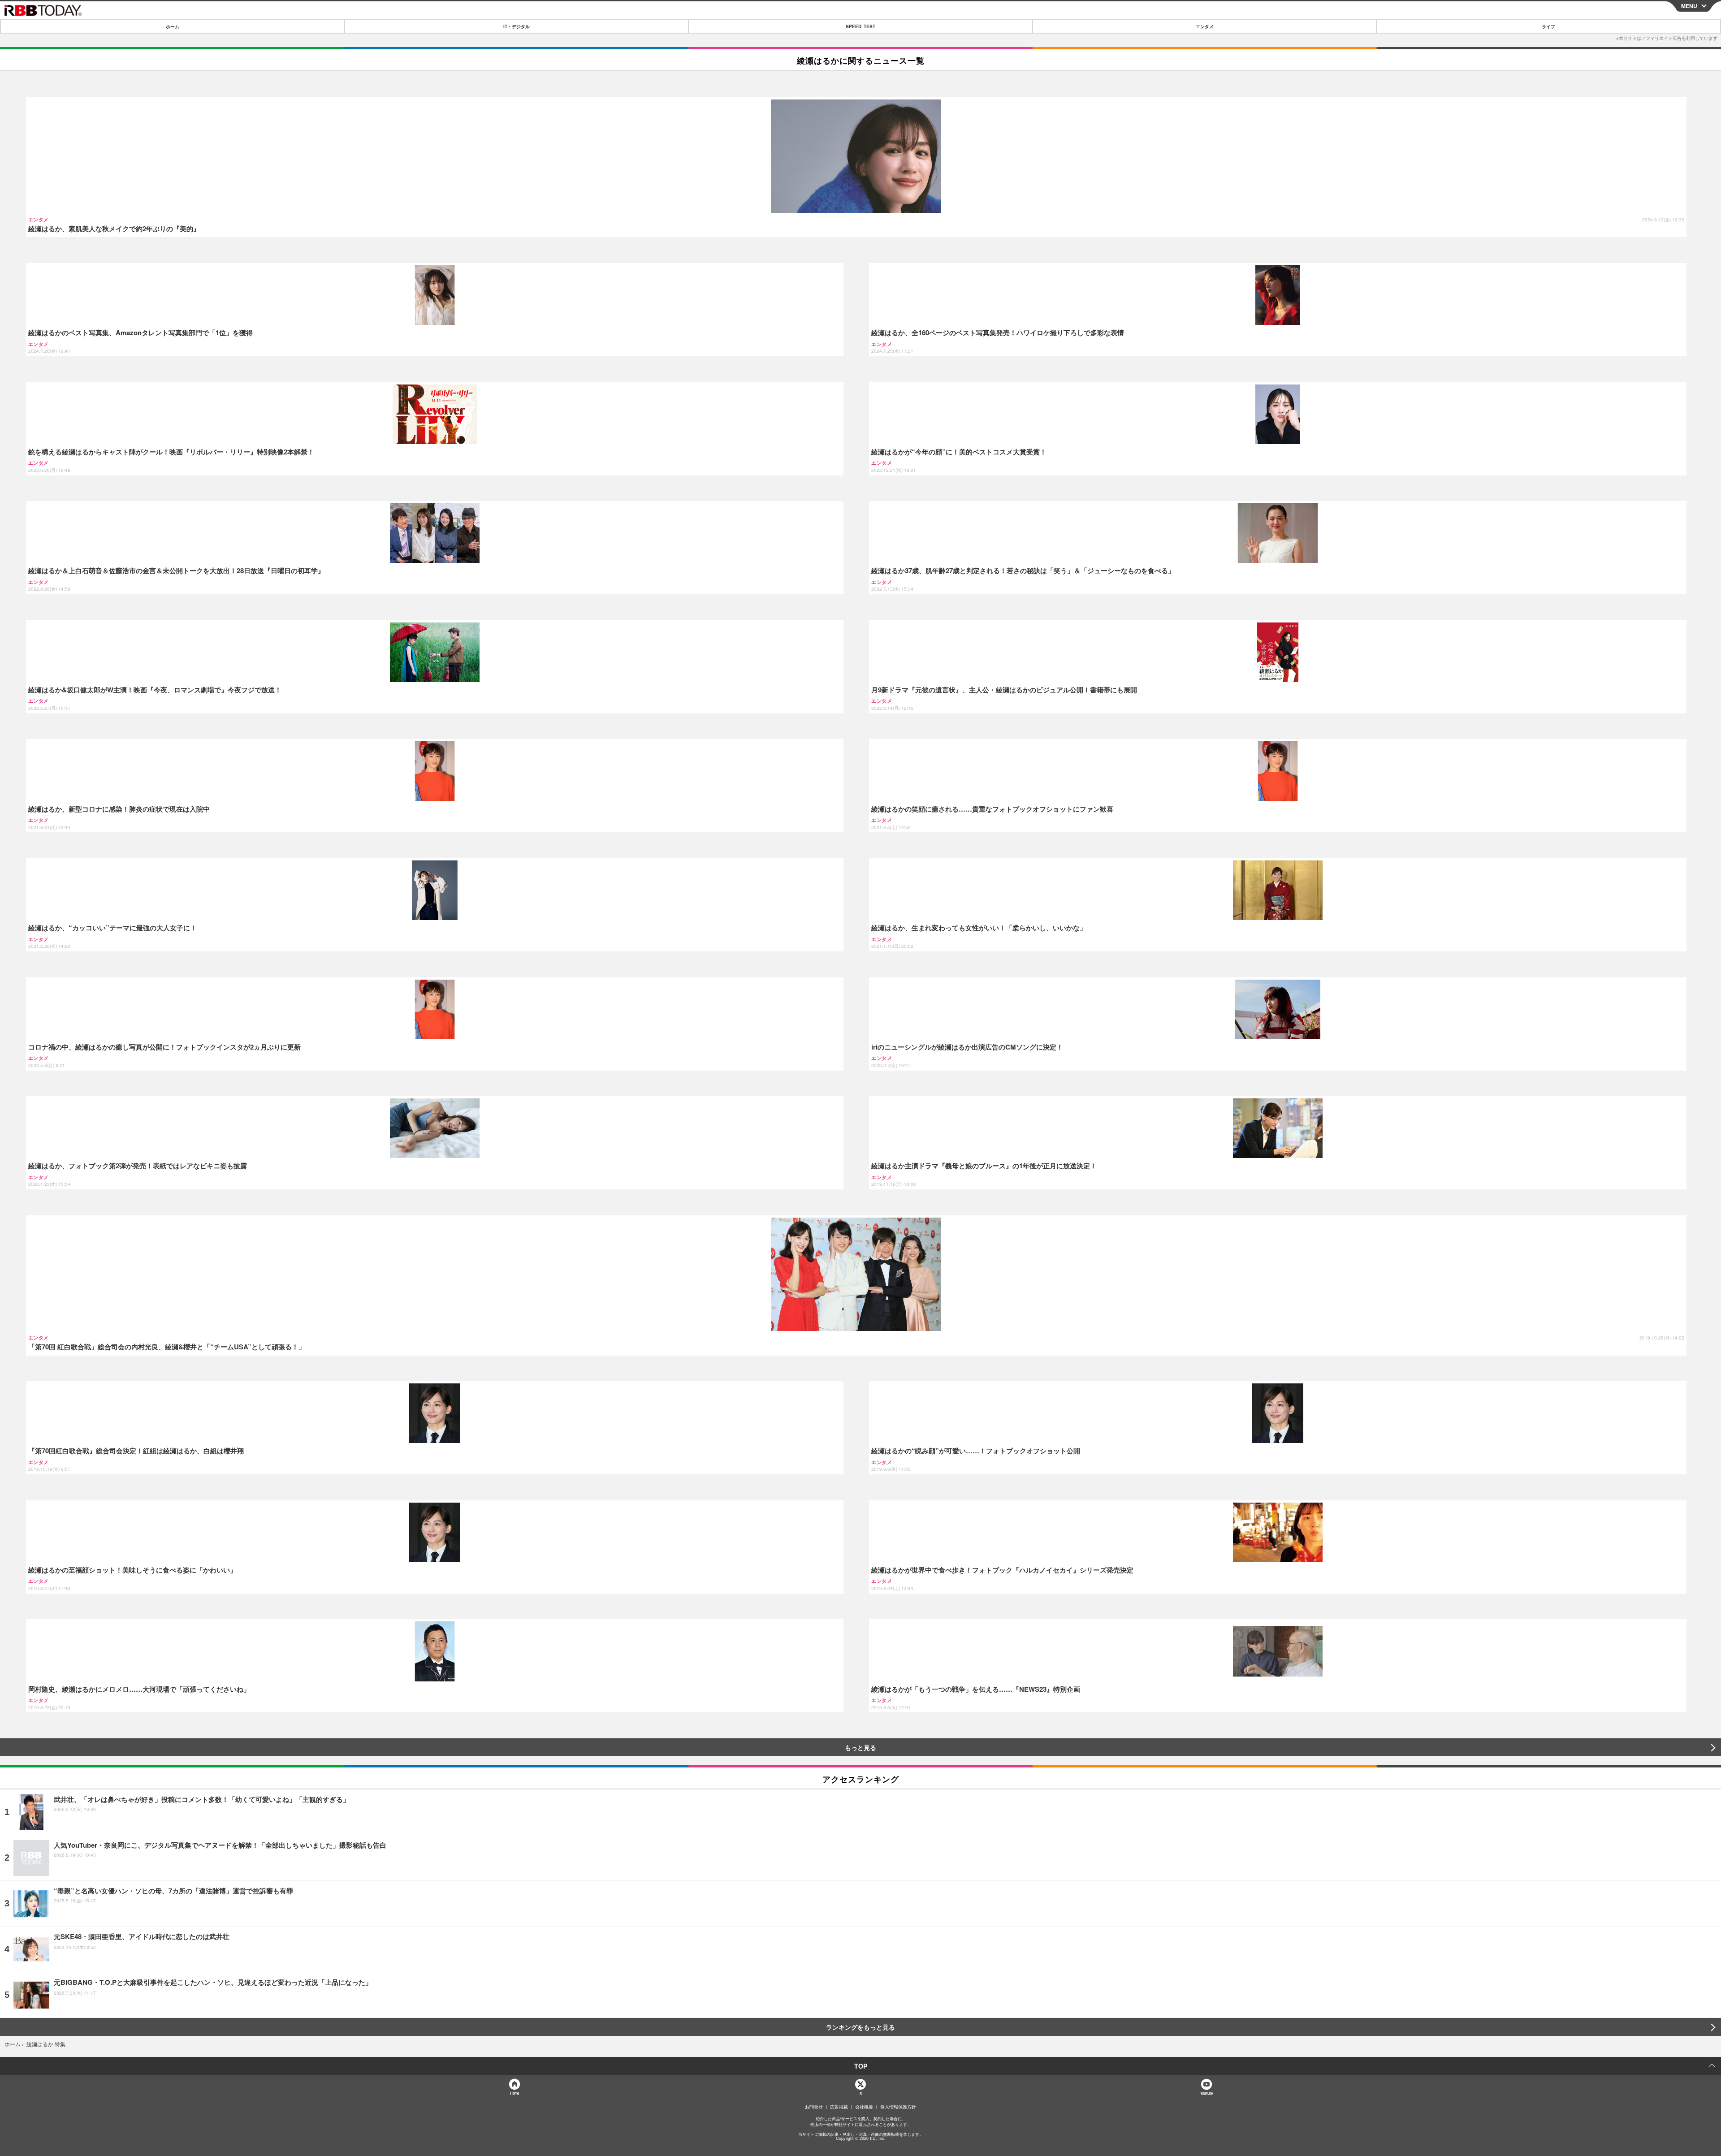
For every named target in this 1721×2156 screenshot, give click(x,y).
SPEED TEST (860, 26)
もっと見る (860, 1747)
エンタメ (1205, 26)
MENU (1689, 6)
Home (514, 2093)
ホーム (173, 26)
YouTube (1206, 2093)
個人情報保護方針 (898, 2107)
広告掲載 (839, 2107)
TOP (861, 2066)
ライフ (1548, 26)
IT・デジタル (517, 26)
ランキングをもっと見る (860, 2027)
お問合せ (814, 2107)
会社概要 (864, 2107)
